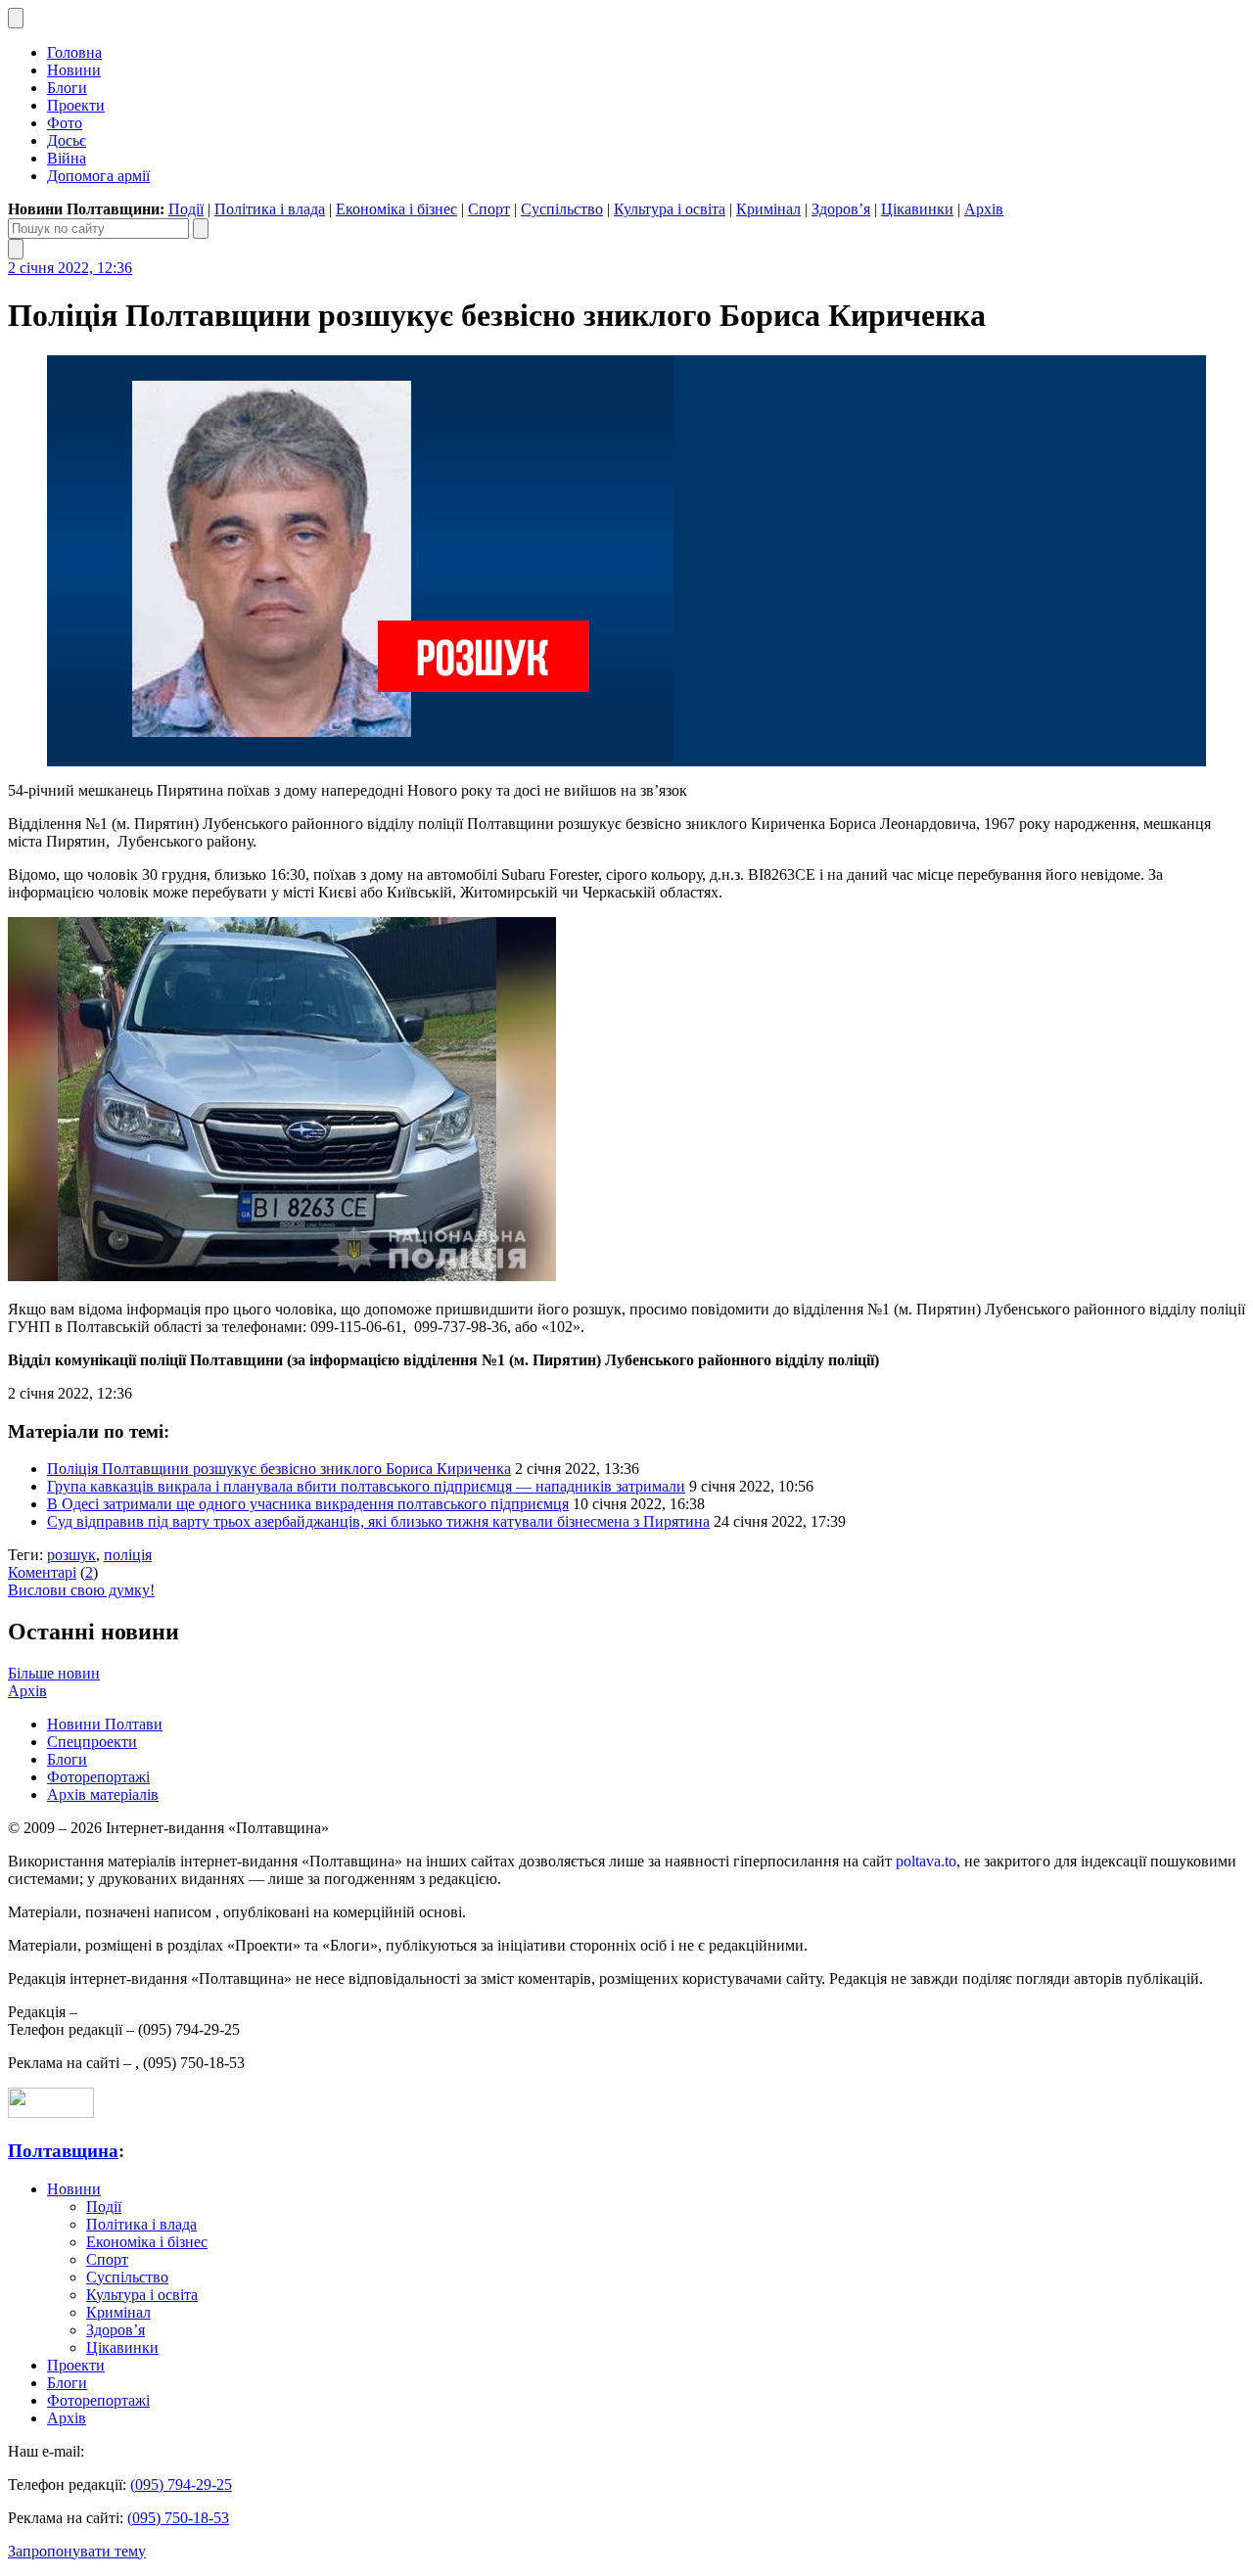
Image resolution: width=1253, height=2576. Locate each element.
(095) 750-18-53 (178, 2518)
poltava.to (926, 1861)
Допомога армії (98, 176)
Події (186, 209)
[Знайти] (201, 229)
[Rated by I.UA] (51, 2113)
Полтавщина (63, 2151)
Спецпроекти (92, 1742)
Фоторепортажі (98, 1777)
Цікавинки (917, 209)
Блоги (67, 88)
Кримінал (768, 209)
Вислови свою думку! (81, 1590)
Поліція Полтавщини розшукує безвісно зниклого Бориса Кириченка (279, 1469)
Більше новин (54, 1673)
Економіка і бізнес (396, 209)
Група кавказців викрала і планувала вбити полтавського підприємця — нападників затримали (366, 1486)
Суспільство (562, 209)
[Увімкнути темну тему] (16, 18)
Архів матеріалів (103, 1794)
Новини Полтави (105, 1724)
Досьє (67, 140)
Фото (65, 123)
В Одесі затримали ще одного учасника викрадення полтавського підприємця (308, 1504)
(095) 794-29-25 (181, 2484)
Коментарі (42, 1572)
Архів (984, 209)
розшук (71, 1555)
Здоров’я (841, 209)
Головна (74, 52)
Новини (74, 70)
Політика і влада (270, 209)
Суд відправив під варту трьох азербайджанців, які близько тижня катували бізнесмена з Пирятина (378, 1521)
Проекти (76, 105)
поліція (128, 1555)
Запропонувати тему (77, 2551)
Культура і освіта (670, 209)
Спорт (489, 209)
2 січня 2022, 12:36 (70, 268)
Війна (67, 158)
